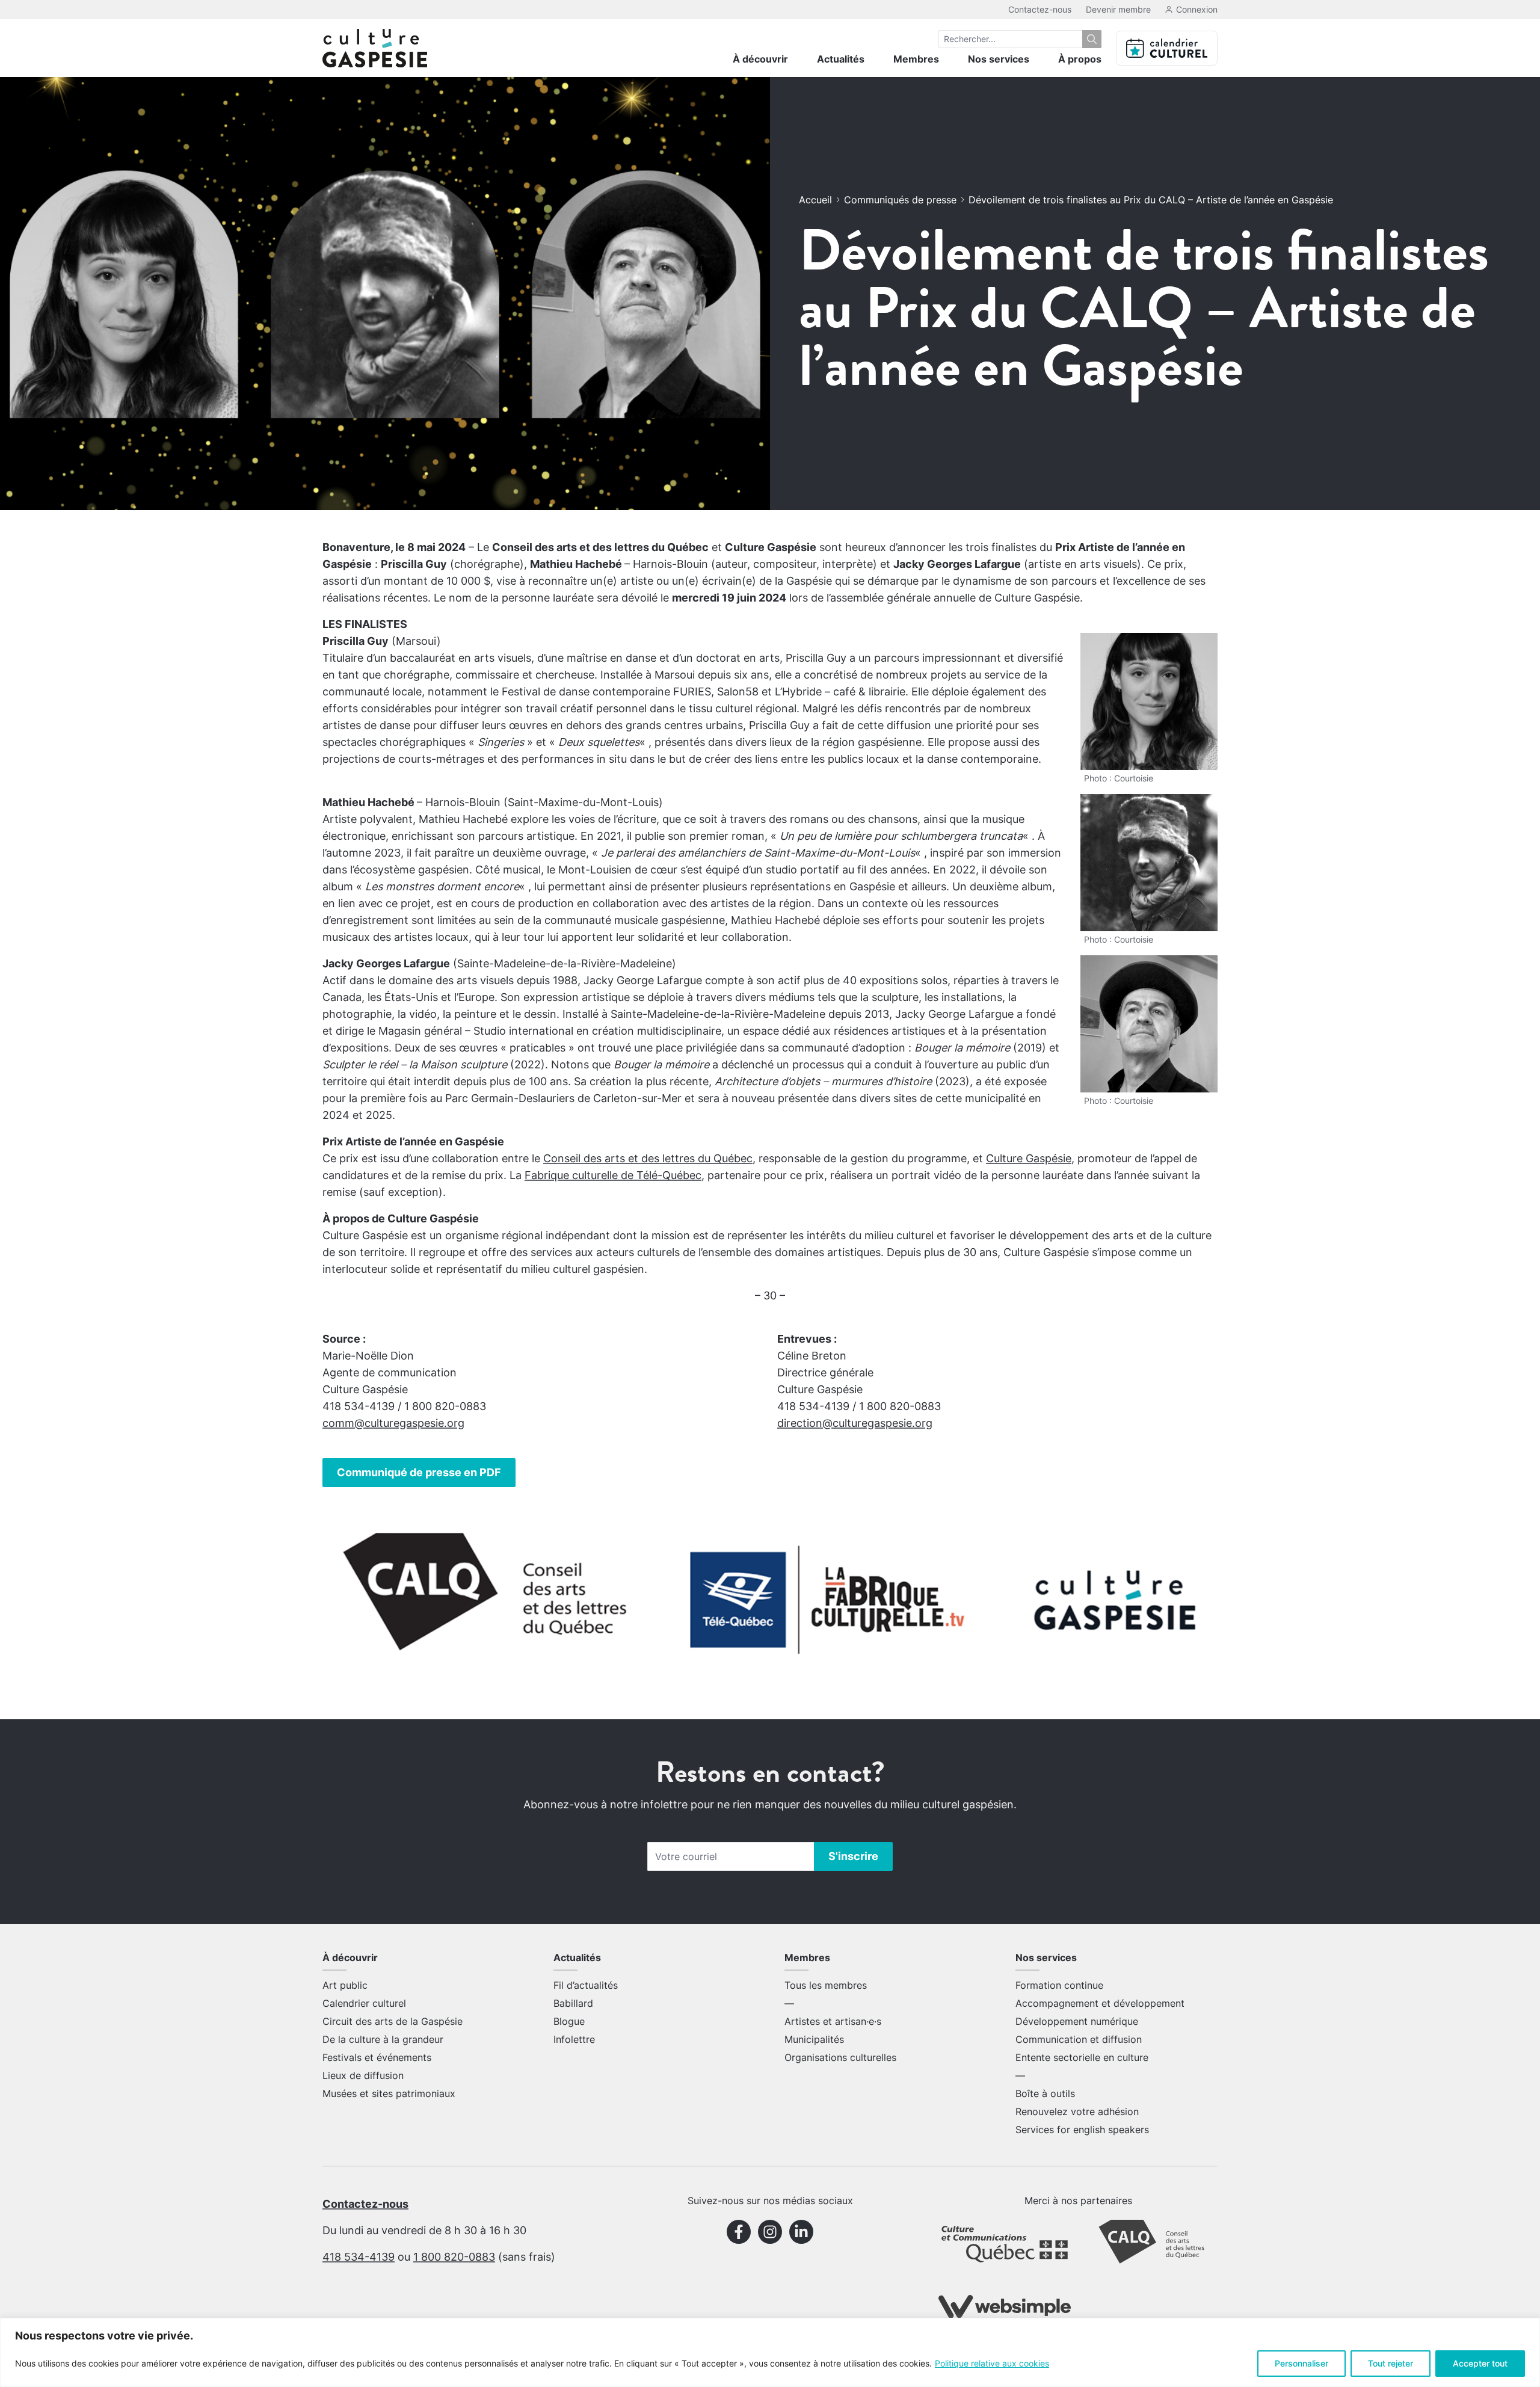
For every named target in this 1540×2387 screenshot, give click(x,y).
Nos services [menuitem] (999, 59)
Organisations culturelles (840, 2057)
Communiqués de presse (900, 200)
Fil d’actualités (586, 1985)
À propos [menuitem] (1080, 59)
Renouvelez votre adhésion (1077, 2111)
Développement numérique (1077, 2021)
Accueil (815, 200)
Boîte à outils (1045, 2093)
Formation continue (1059, 1985)
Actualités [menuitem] (841, 59)
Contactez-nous (1040, 9)
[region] (770, 2352)
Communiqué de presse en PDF (419, 1472)
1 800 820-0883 (454, 2257)
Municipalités (814, 2039)
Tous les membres (826, 1985)
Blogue (569, 2021)
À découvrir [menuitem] (760, 59)
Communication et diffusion (1079, 2039)
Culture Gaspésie (1029, 1158)
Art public (345, 1985)
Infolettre (574, 2039)
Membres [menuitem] (916, 59)
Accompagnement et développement (1100, 2003)
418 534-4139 (359, 2257)
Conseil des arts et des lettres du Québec (648, 1158)
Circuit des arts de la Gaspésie (393, 2021)
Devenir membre (1118, 9)
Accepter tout (1480, 2363)
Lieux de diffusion (363, 2075)
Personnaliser (1301, 2363)
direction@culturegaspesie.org (855, 1423)
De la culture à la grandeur (383, 2039)
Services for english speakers (1082, 2130)
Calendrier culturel (364, 2003)
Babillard (573, 2003)
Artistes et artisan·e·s (833, 2021)
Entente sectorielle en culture (1082, 2057)
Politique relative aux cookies (992, 2363)
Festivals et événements (377, 2057)
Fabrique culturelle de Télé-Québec (613, 1175)
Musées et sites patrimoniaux (389, 2093)
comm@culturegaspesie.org (393, 1423)
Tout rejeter (1391, 2363)
